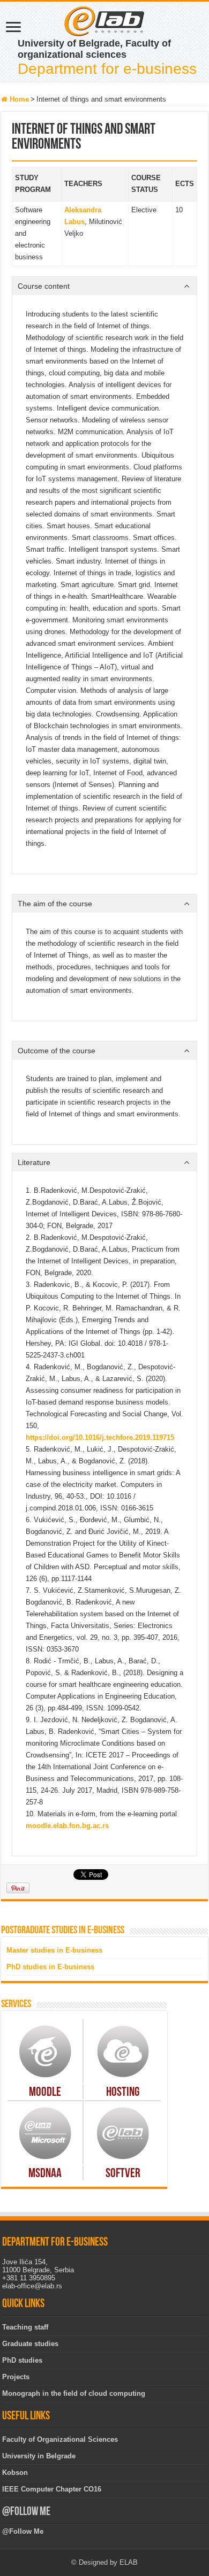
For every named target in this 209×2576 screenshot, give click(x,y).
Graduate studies (30, 2344)
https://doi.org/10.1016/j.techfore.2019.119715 (100, 1437)
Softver (123, 2174)
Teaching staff (25, 2327)
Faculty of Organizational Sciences (60, 2439)
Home (18, 99)
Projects (16, 2377)
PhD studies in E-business (50, 1967)
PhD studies (22, 2360)
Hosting (123, 2093)
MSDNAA (45, 2174)
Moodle (45, 2093)
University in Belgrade (39, 2456)
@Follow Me (26, 2512)
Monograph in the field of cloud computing (74, 2393)
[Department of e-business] (104, 20)
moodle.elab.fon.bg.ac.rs (67, 1826)
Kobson (15, 2473)
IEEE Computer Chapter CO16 (52, 2489)
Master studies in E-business (54, 1950)
